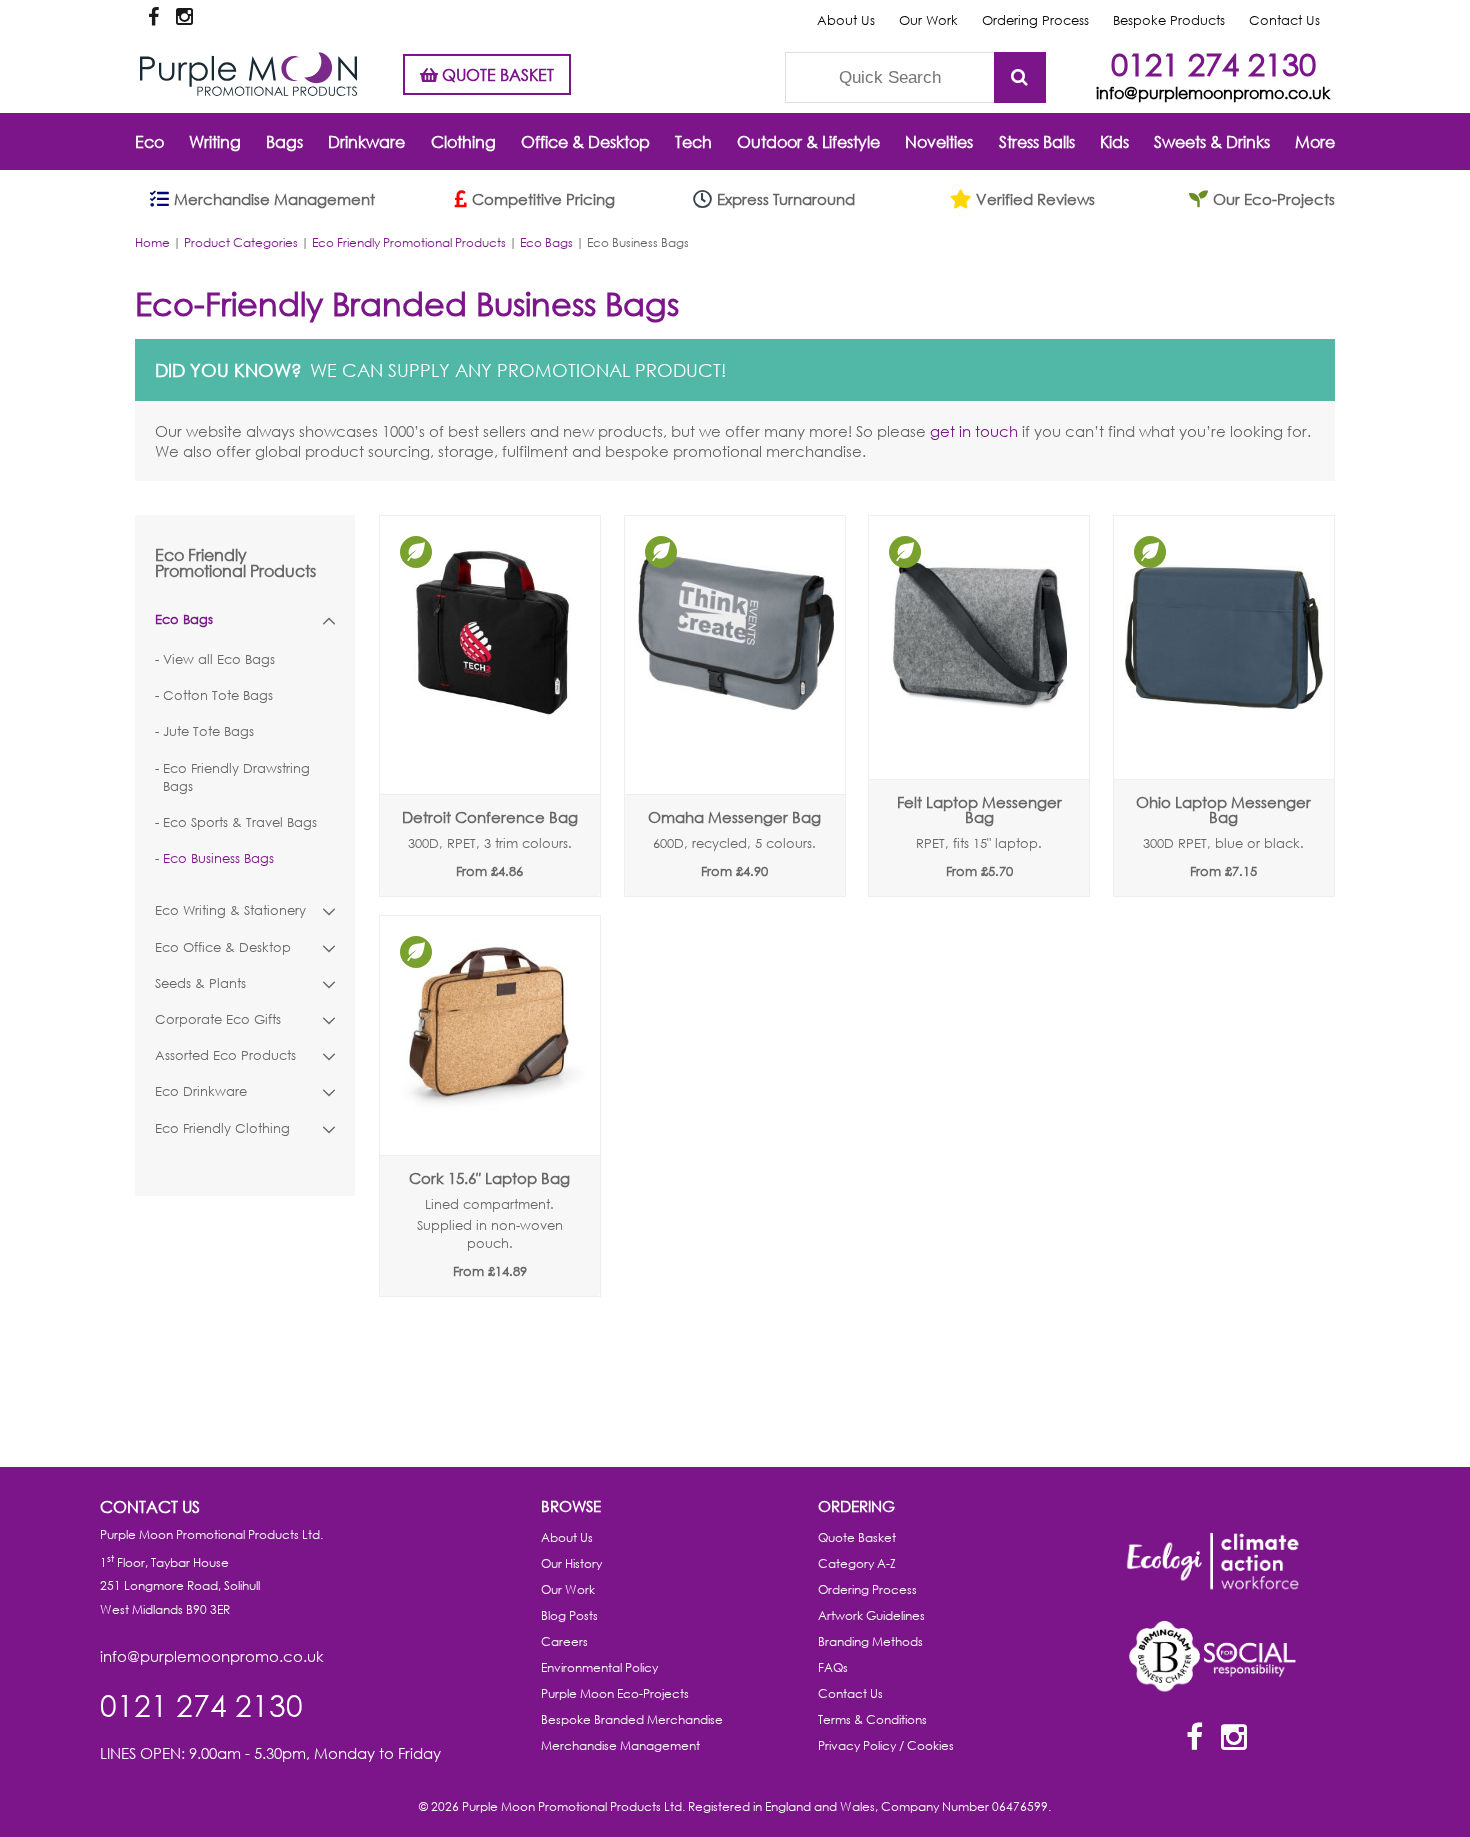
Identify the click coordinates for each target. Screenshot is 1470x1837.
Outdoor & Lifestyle (808, 141)
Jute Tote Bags (208, 731)
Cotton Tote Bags (218, 695)
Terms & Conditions (872, 1719)
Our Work (928, 20)
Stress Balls (1037, 141)
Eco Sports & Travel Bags (240, 822)
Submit (1020, 77)
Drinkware (366, 141)
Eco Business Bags (218, 858)
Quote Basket (857, 1537)
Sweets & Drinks (1212, 141)
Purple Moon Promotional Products (248, 74)
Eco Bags (546, 242)
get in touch (974, 431)
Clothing (463, 141)
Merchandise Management (620, 1745)
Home (152, 242)
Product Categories (241, 242)
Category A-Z (857, 1563)
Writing (215, 141)
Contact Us (1284, 20)
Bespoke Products (1169, 20)
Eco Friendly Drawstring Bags (236, 777)
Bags (284, 141)
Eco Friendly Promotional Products (409, 242)
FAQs (833, 1667)
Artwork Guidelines (871, 1615)
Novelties (939, 141)
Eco (149, 141)
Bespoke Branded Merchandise (632, 1719)
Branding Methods (870, 1641)
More (1315, 141)
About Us (846, 20)
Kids (1114, 141)
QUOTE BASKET (496, 74)
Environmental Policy (599, 1667)
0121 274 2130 (1213, 63)
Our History (571, 1563)
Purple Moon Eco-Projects (615, 1693)
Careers (564, 1641)
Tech (693, 141)
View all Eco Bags (219, 659)
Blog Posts (569, 1615)
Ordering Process (1035, 20)
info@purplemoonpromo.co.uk (1213, 92)
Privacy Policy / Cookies (886, 1745)
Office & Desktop (585, 141)
